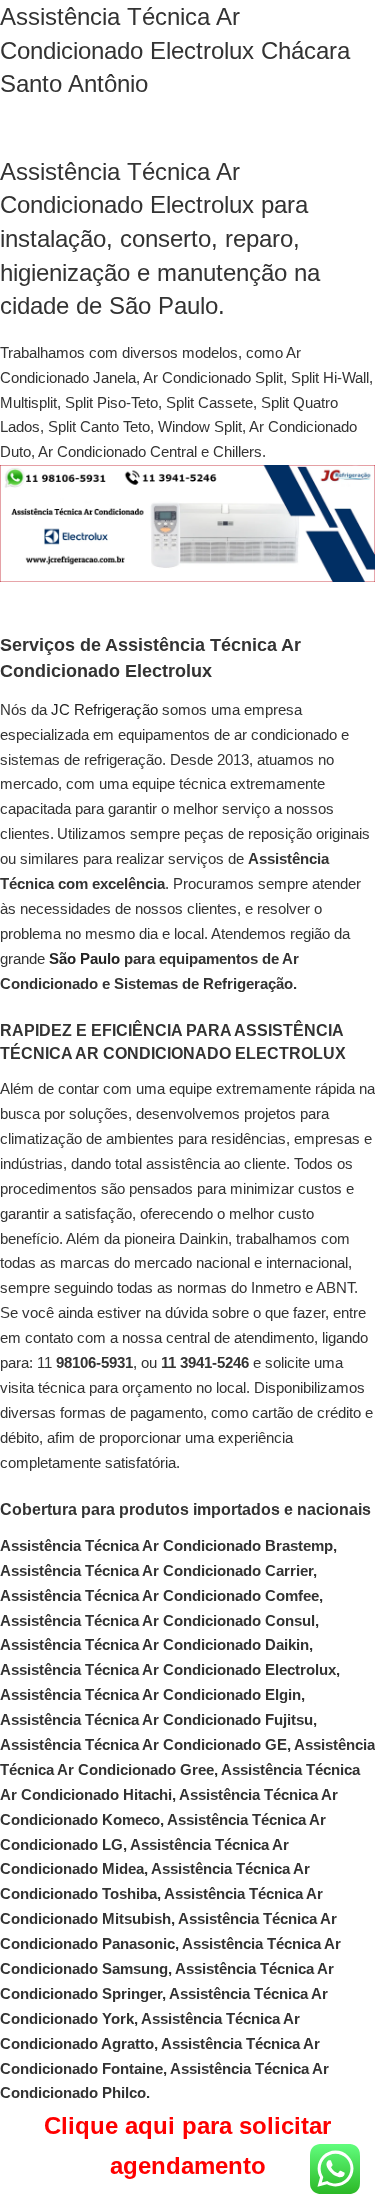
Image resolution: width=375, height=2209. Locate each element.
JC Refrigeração (104, 709)
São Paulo (84, 958)
